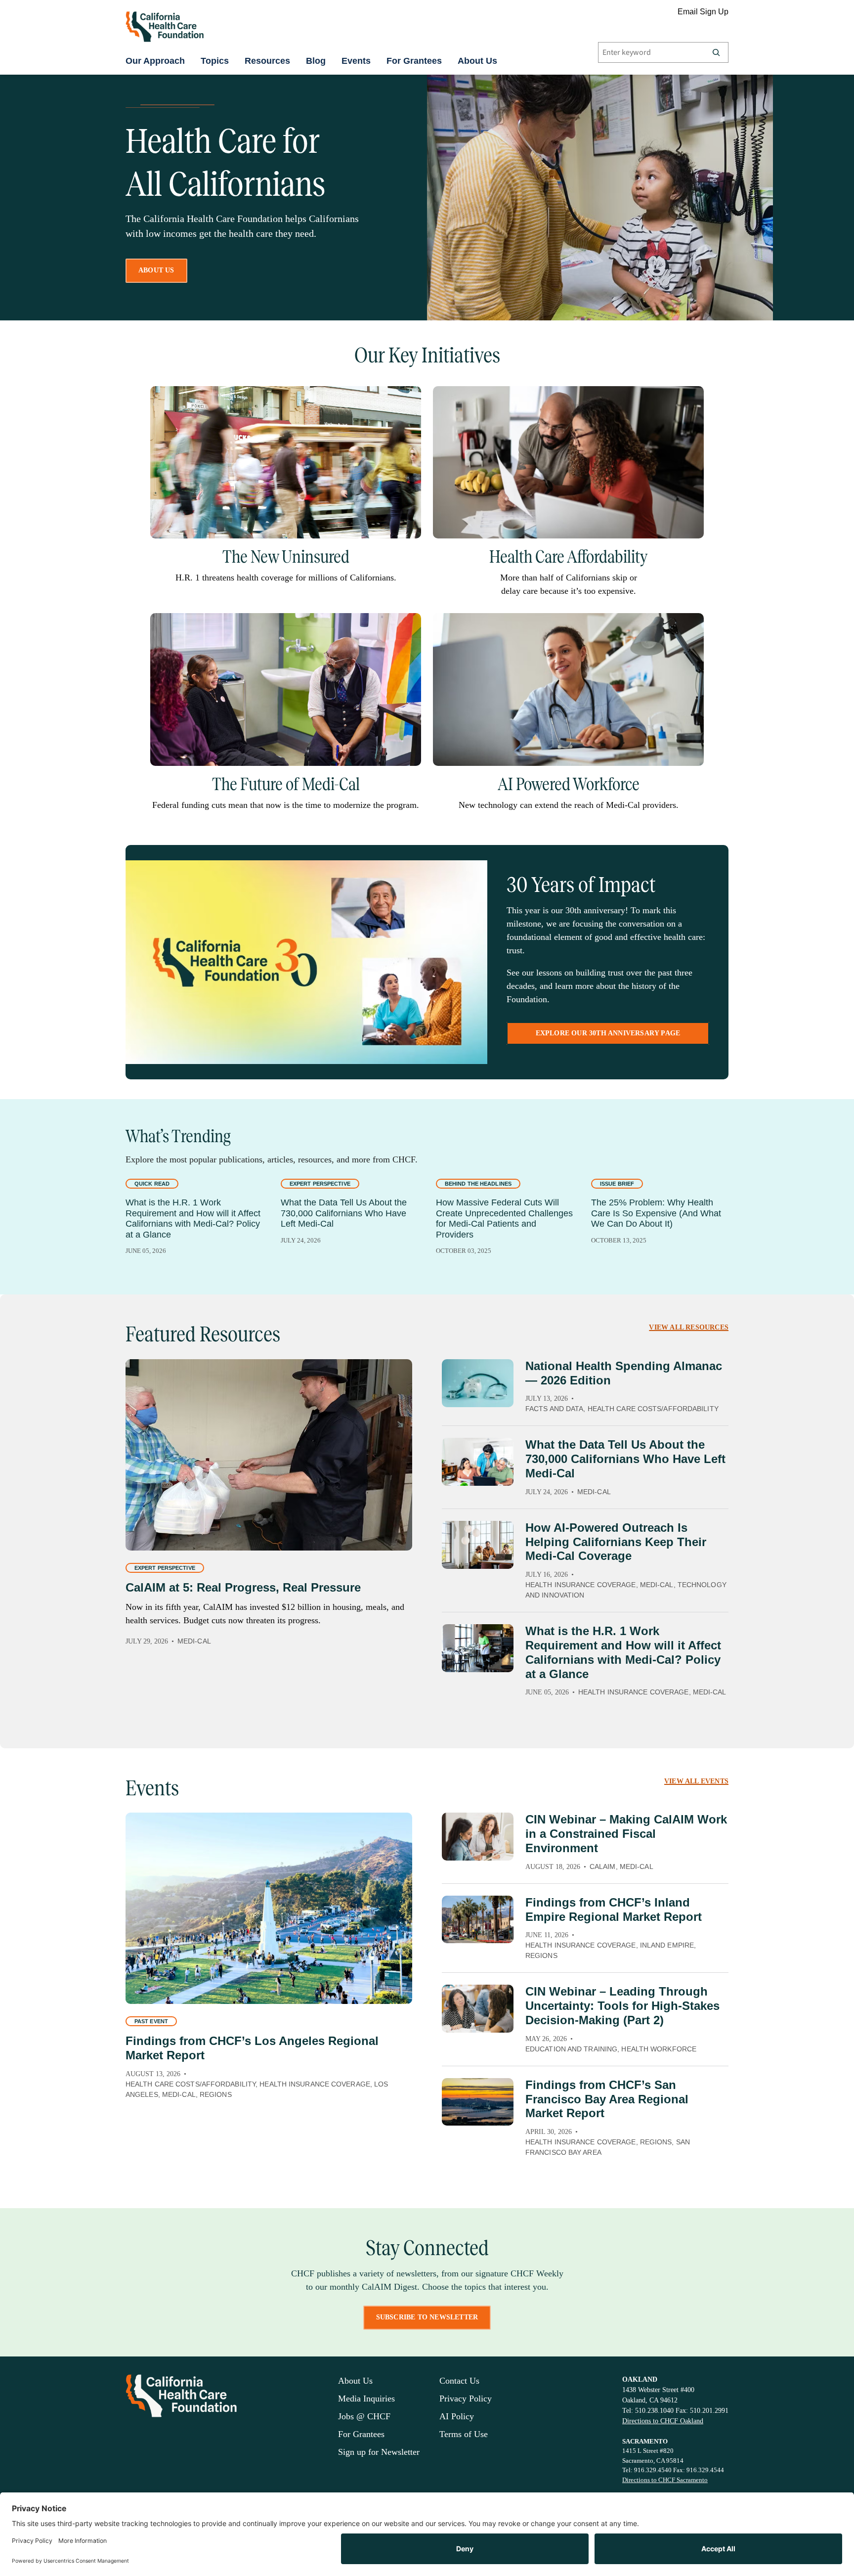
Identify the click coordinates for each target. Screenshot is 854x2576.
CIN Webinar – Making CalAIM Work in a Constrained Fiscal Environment (626, 1834)
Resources (267, 61)
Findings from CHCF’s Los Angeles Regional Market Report (252, 2048)
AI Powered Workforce (569, 784)
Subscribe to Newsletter (427, 2317)
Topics (215, 61)
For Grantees (414, 61)
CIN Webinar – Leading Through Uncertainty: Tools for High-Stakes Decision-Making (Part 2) (622, 2006)
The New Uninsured (286, 557)
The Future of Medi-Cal (286, 784)
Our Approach (155, 61)
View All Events (696, 1781)
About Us (477, 61)
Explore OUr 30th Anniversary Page (608, 1033)
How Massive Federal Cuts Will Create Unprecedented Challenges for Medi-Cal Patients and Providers (504, 1219)
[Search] (716, 52)
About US (156, 270)
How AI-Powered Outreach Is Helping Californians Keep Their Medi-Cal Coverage (616, 1542)
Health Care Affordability (568, 557)
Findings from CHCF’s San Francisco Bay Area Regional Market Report (607, 2099)
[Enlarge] (408, 399)
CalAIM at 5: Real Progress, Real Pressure (243, 1587)
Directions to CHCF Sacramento (665, 2480)
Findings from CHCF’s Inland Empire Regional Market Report (614, 1910)
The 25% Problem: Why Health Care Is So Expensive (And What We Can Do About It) (656, 1213)
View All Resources (689, 1327)
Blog (316, 61)
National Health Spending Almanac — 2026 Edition (624, 1373)
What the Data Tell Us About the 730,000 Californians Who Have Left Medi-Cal (344, 1213)
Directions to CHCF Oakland (663, 2421)
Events (356, 61)
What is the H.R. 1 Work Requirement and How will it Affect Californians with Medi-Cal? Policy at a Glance (193, 1219)
